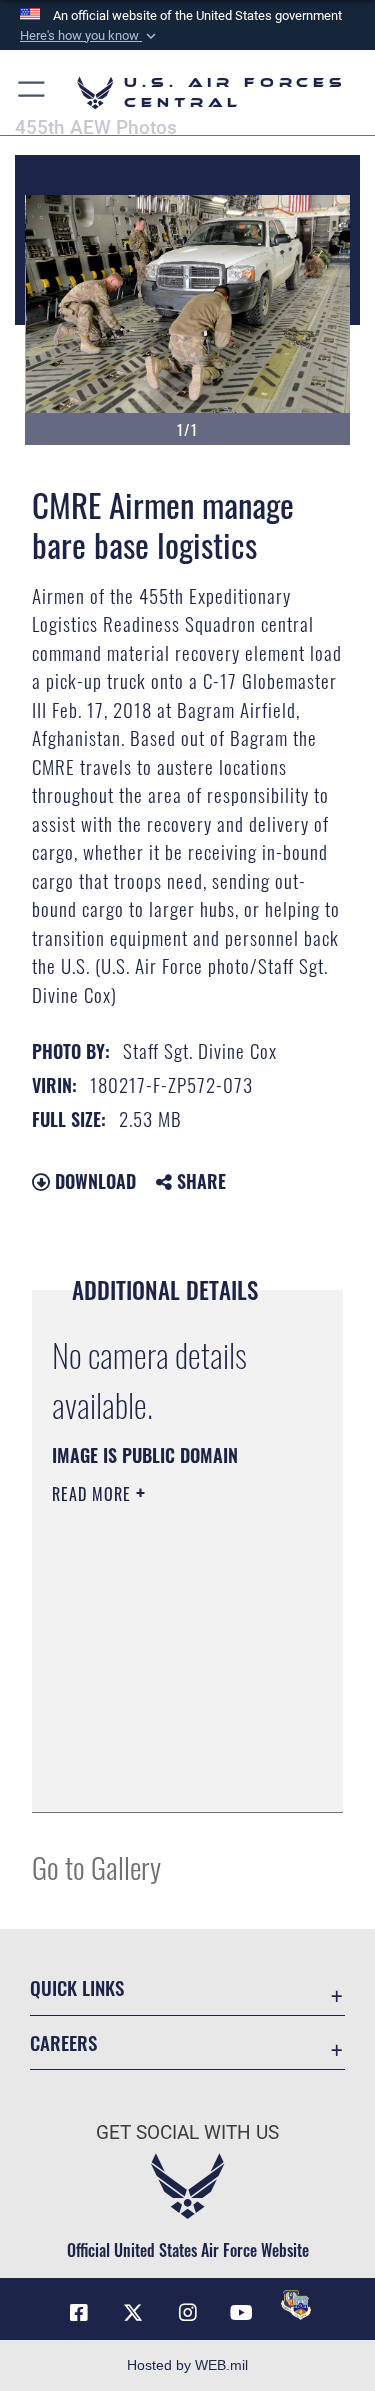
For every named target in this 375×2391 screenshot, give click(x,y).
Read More (94, 1494)
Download (93, 1181)
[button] (90, 36)
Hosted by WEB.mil (187, 2365)
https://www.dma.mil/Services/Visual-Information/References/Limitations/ (173, 1775)
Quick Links (77, 1987)
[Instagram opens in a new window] (188, 2313)
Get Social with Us (187, 2132)
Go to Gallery (96, 1866)
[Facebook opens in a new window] (79, 2313)
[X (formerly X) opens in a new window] (133, 2313)
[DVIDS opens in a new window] (296, 2305)
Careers (63, 2042)
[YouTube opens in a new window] (242, 2313)
